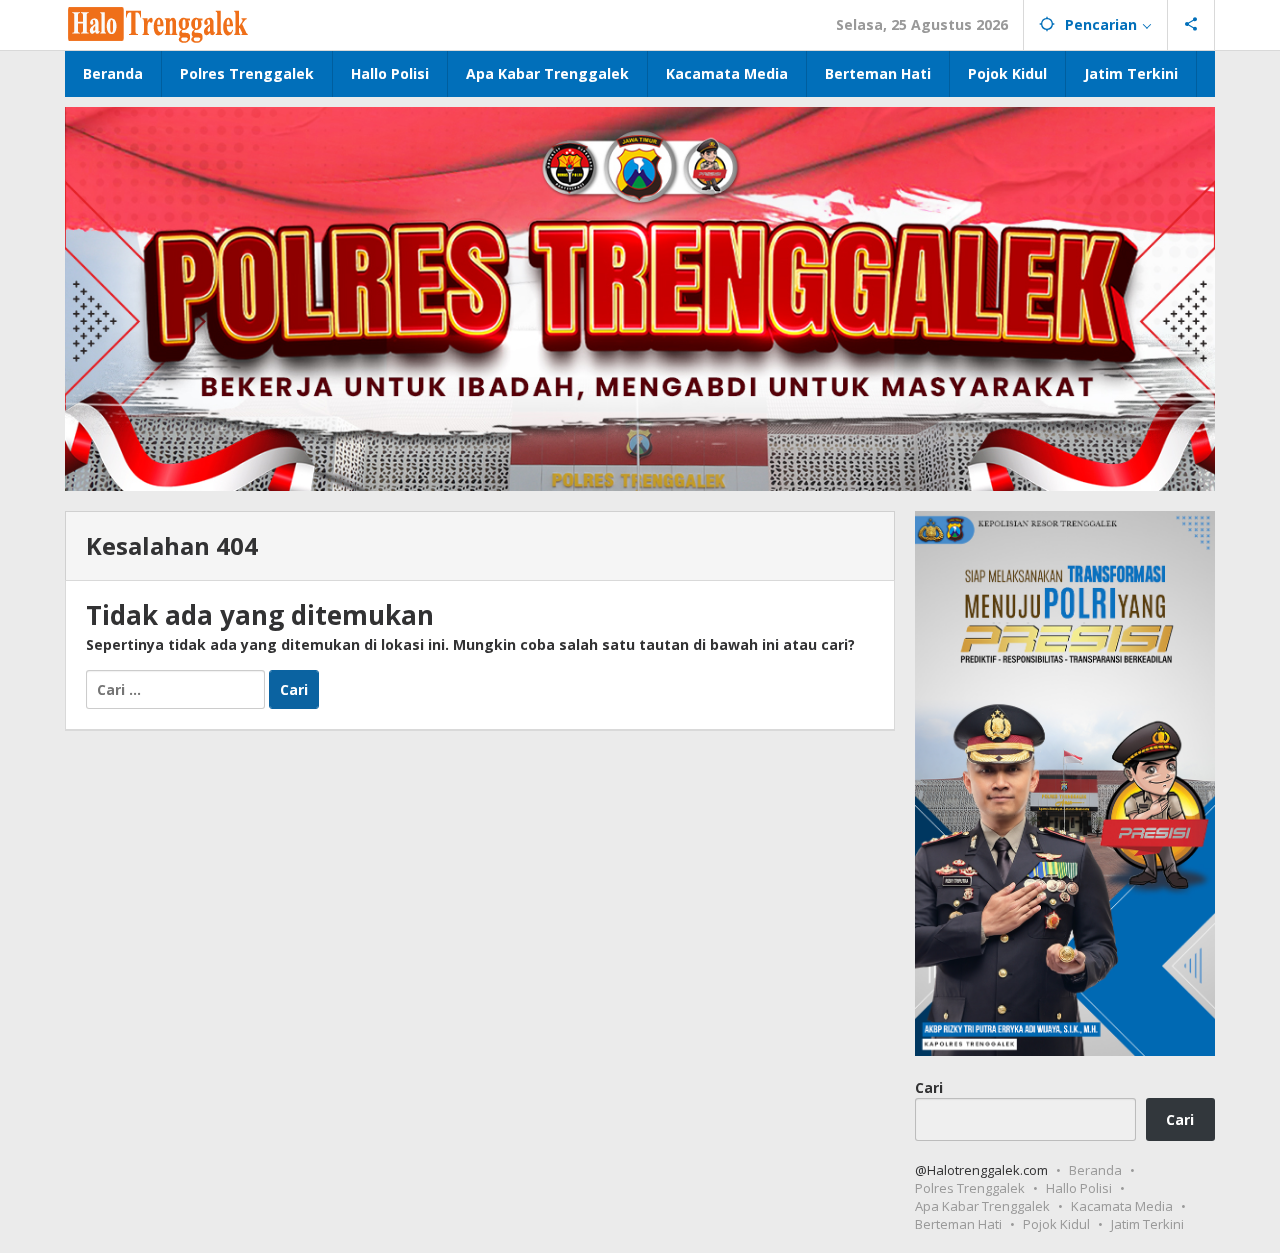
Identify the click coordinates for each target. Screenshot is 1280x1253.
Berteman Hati (958, 1224)
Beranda (1095, 1170)
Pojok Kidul (1056, 1224)
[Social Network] (1191, 25)
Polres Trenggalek (970, 1188)
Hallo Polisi (1079, 1188)
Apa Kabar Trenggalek (982, 1206)
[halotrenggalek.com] (158, 22)
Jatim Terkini (1147, 1224)
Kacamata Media (1122, 1206)
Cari (929, 1086)
